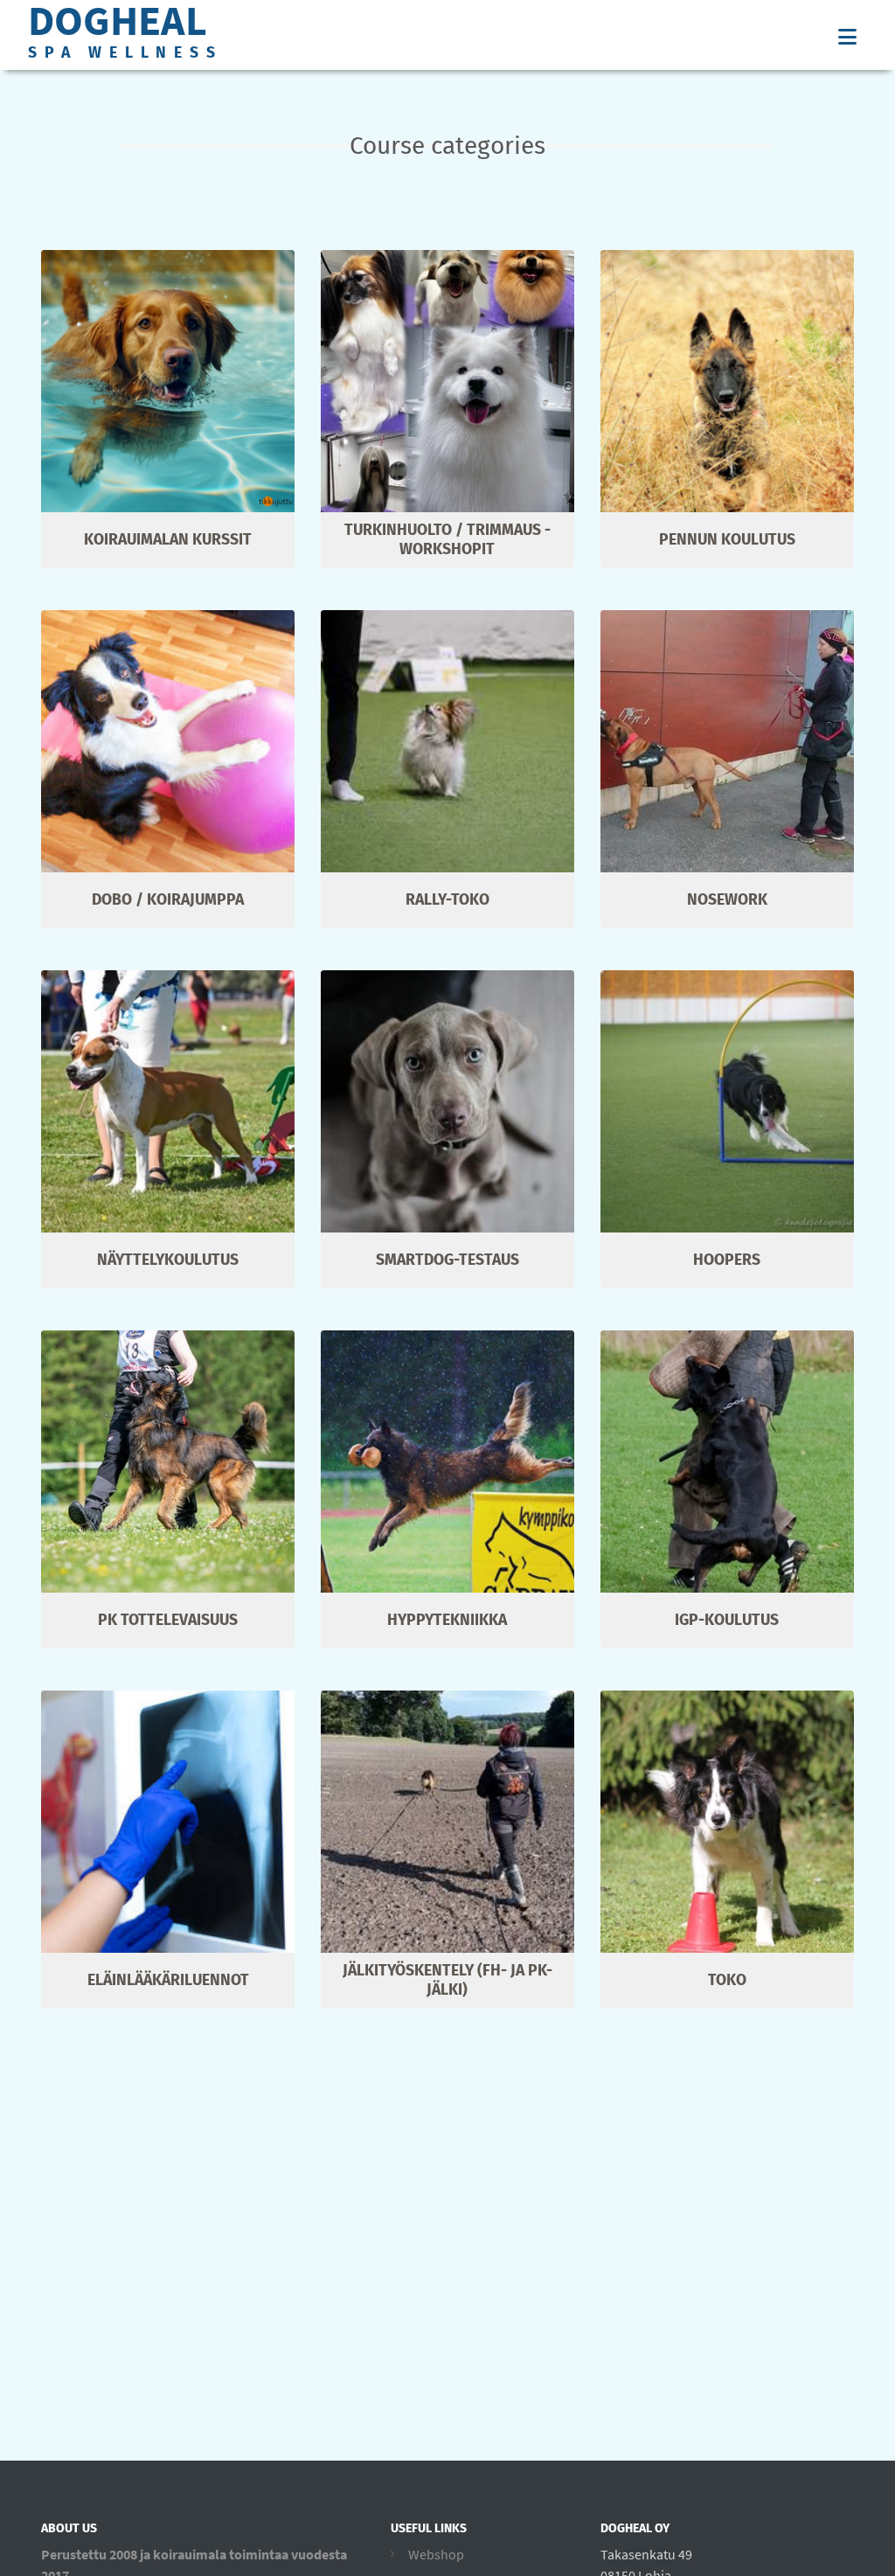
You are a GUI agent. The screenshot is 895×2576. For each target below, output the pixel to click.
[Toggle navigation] (847, 37)
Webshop (436, 2554)
